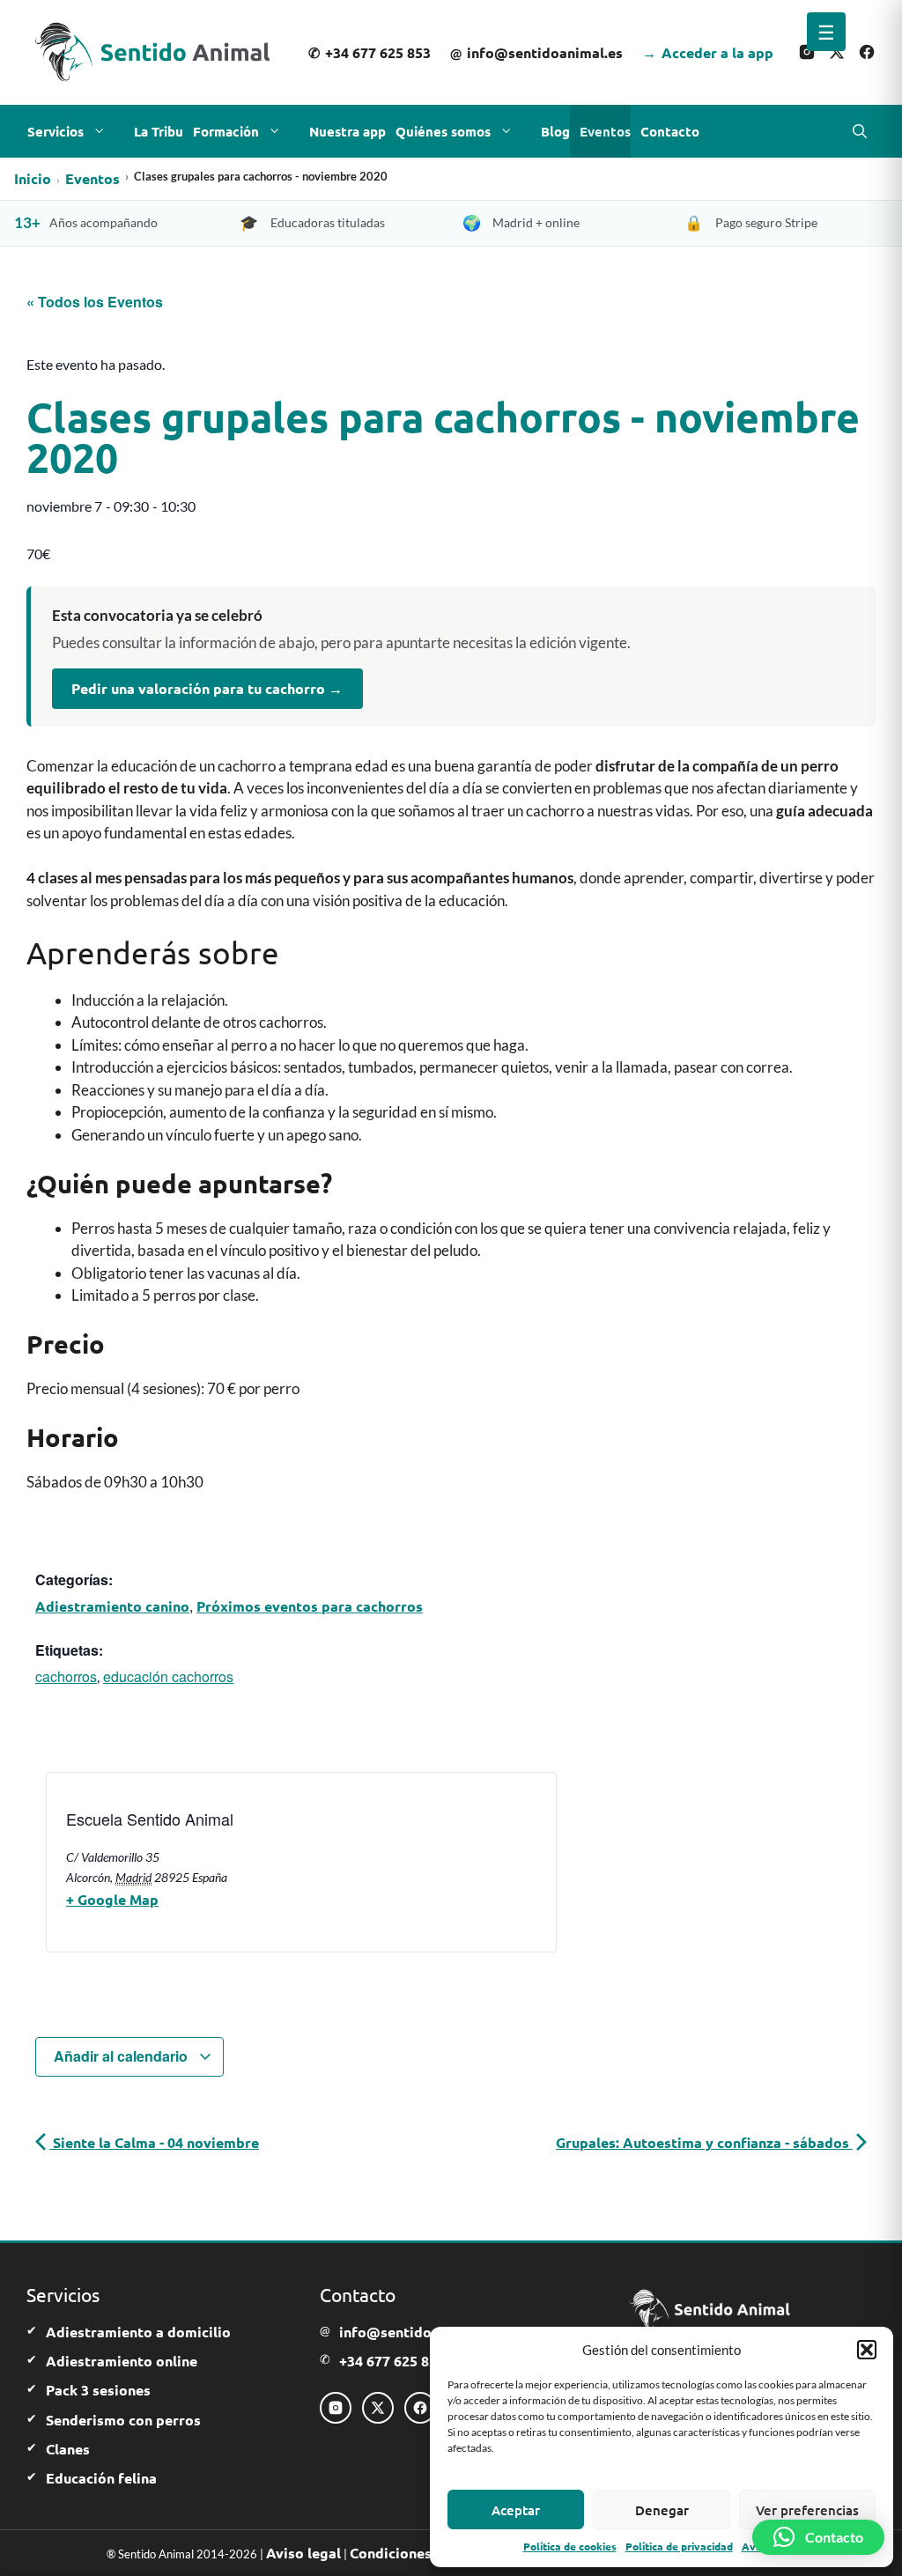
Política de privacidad (679, 2546)
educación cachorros (168, 1676)
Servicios (55, 131)
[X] (837, 52)
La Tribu (159, 131)
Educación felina (101, 2478)
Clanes (68, 2449)
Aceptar (516, 2510)
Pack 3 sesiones (98, 2390)
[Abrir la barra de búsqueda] (860, 131)
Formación (226, 131)
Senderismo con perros (123, 2420)
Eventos (605, 131)
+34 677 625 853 (370, 52)
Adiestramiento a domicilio (138, 2332)
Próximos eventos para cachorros (310, 1606)
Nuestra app (347, 131)
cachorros (66, 1676)
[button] (867, 2350)
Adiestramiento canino (112, 1606)
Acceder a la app (708, 52)
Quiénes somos (443, 131)
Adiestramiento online (122, 2361)
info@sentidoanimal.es (536, 52)
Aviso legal (303, 2553)
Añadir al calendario (122, 2056)
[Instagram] (807, 52)
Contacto (670, 131)
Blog (555, 131)
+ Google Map (112, 1899)
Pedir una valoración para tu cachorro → (207, 688)
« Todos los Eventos (95, 302)
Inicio (33, 178)
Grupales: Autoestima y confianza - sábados (704, 2142)
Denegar (662, 2510)
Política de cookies (570, 2546)
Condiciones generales (425, 2553)
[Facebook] (867, 52)
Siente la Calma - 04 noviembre (154, 2142)
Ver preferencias (807, 2510)
